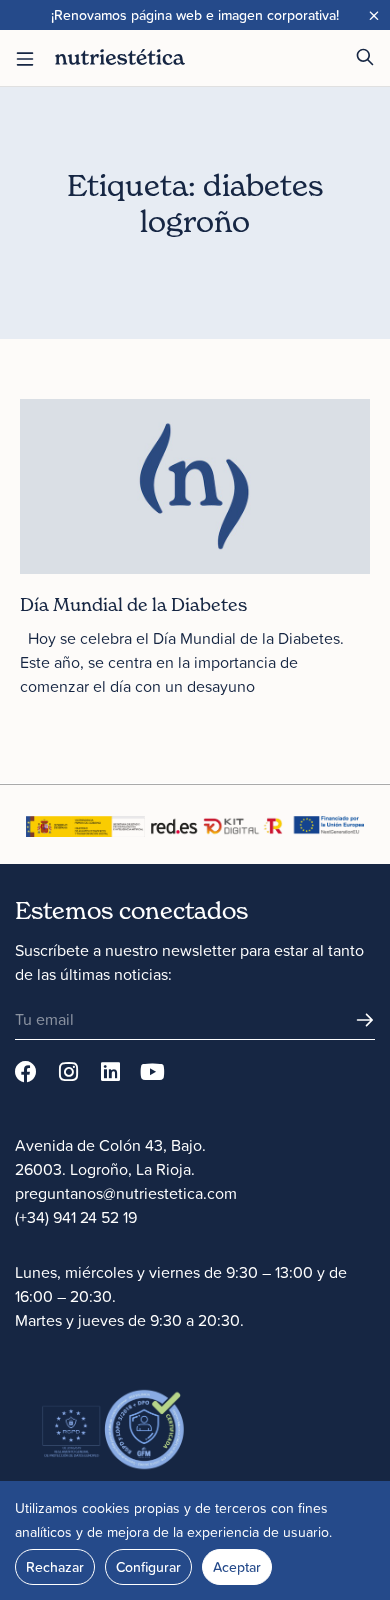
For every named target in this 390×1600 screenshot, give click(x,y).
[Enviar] (365, 1020)
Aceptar (237, 1567)
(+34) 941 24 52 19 (76, 1217)
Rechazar (55, 1567)
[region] (195, 1540)
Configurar (148, 1567)
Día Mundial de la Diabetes (133, 604)
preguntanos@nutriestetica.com (126, 1193)
